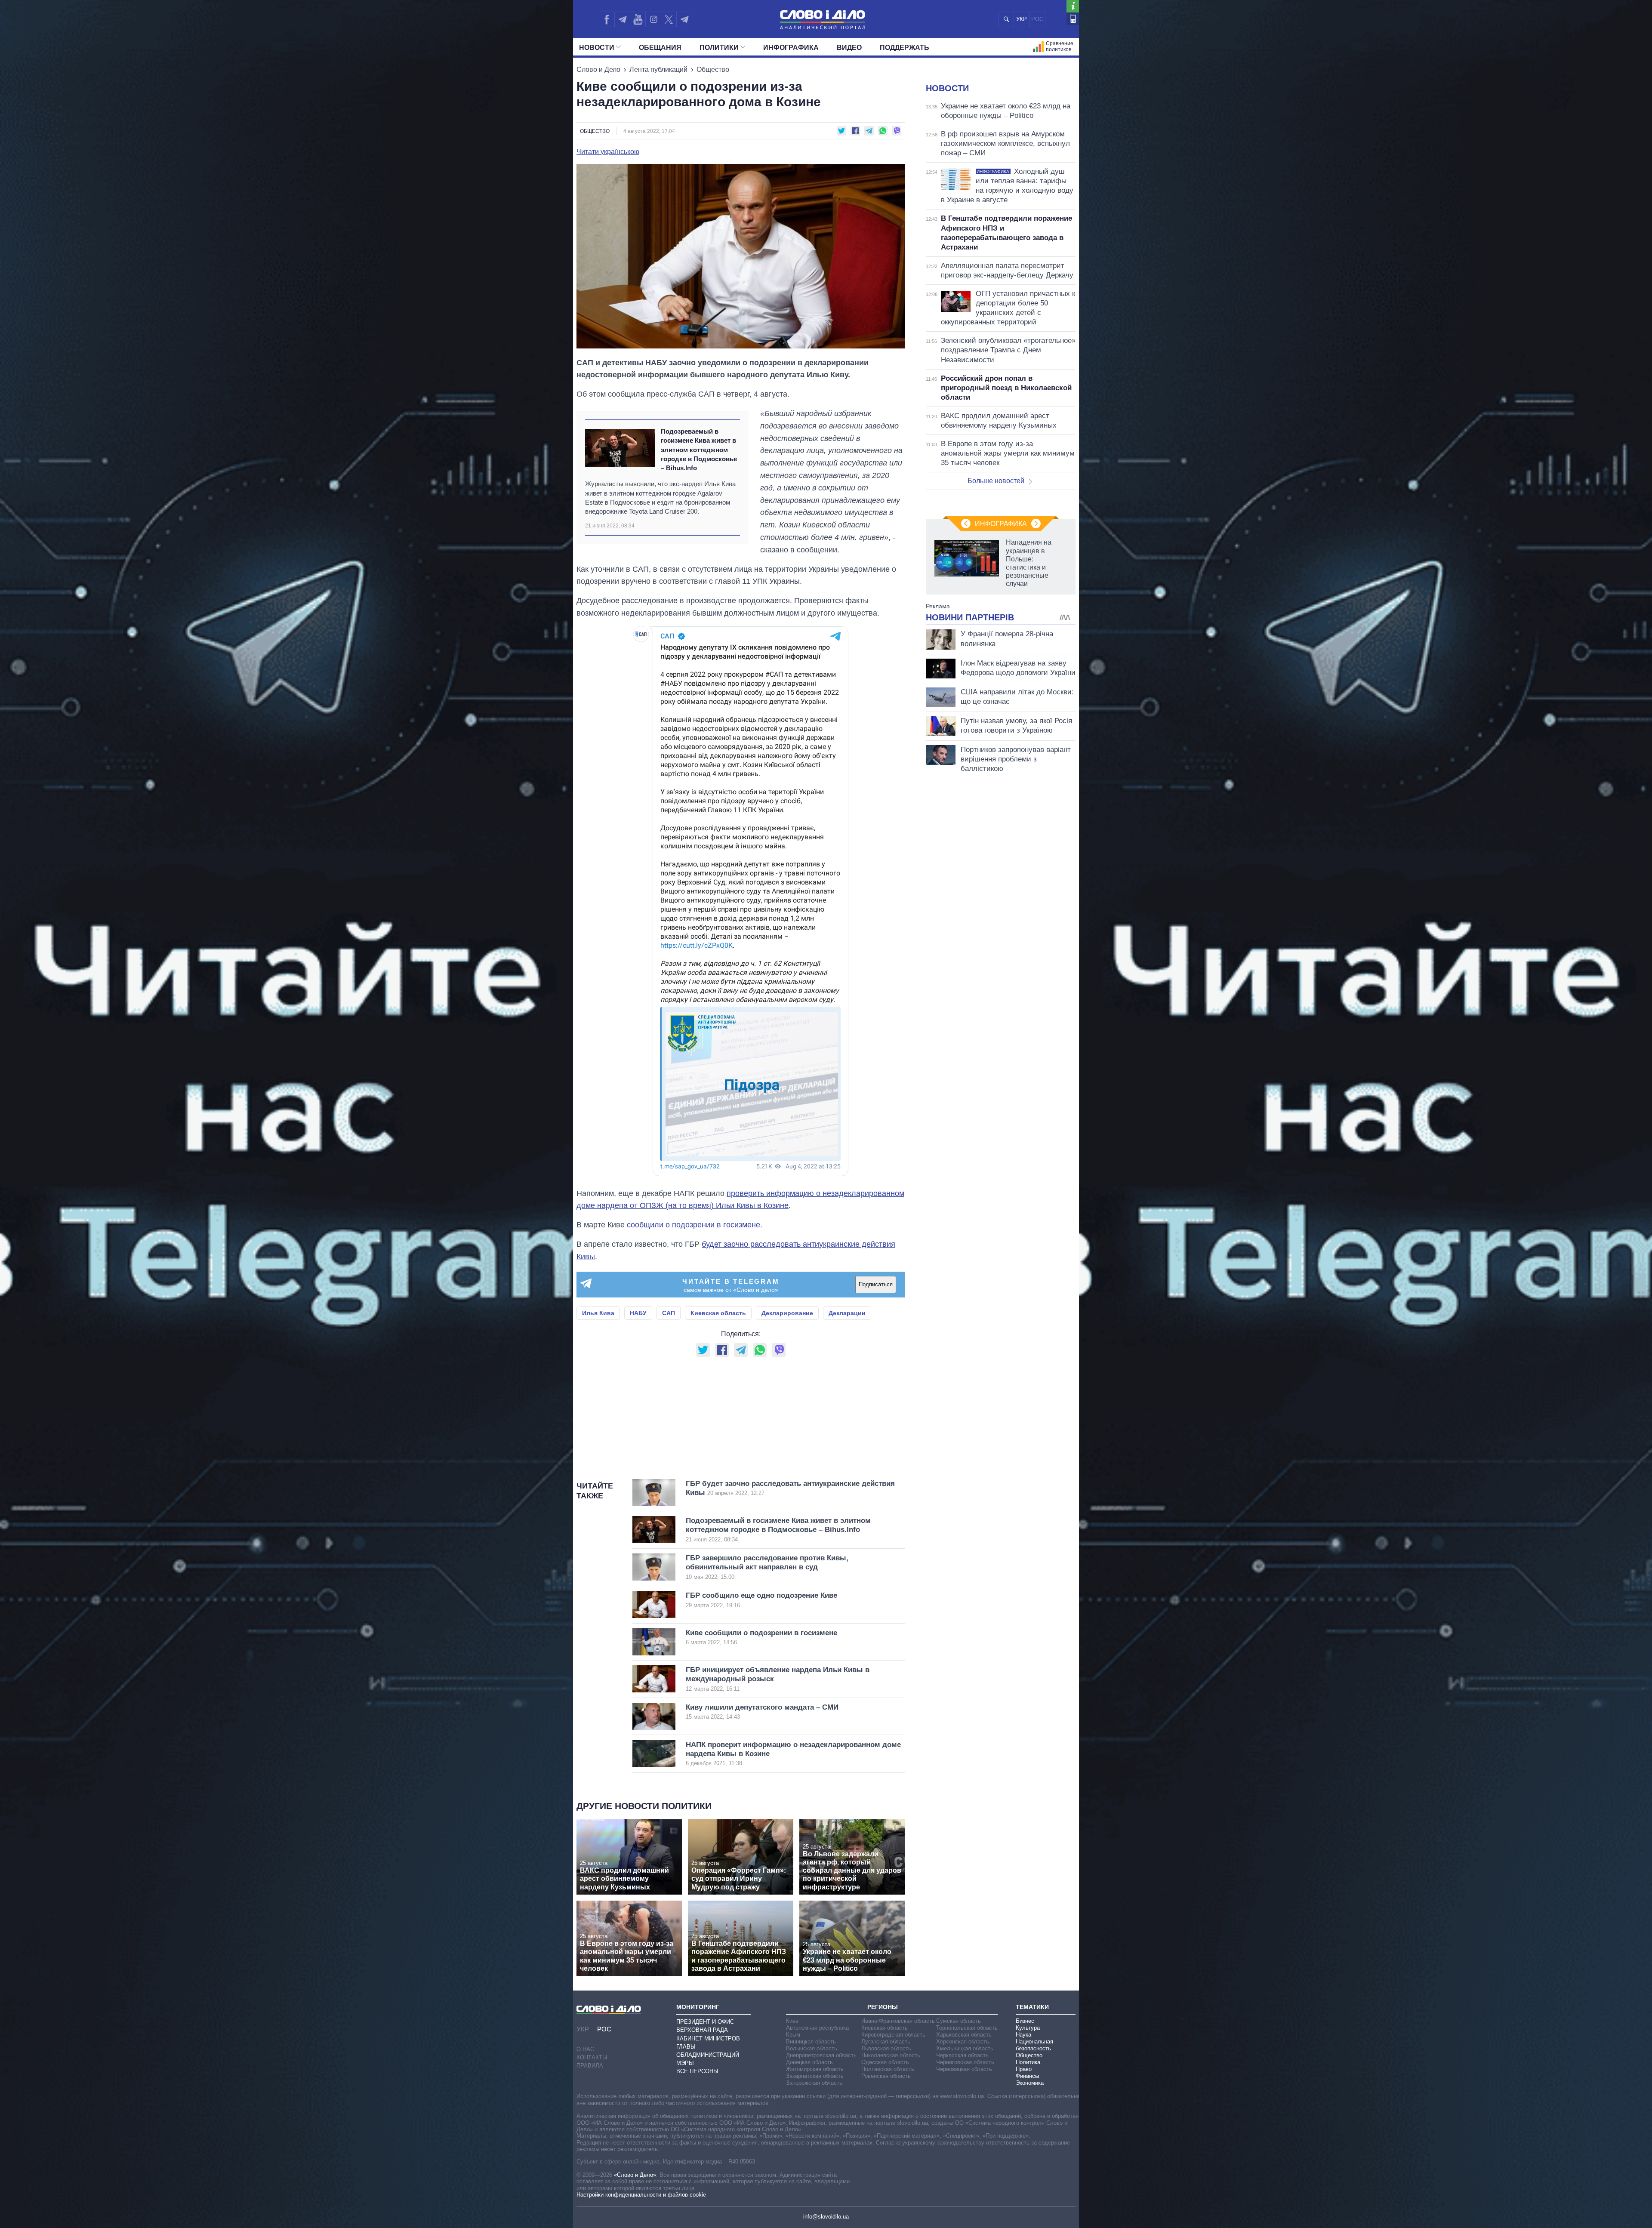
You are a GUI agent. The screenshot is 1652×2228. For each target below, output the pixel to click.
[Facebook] (607, 19)
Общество (713, 69)
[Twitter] (669, 19)
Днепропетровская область (821, 2055)
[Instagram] (653, 19)
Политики (719, 48)
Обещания (660, 48)
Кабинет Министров (708, 2038)
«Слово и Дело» (635, 2175)
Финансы (1027, 2076)
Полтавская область (888, 2069)
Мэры (685, 2063)
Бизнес (1025, 2021)
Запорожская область (814, 2083)
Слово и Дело (598, 69)
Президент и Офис (705, 2022)
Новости (597, 48)
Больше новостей (996, 481)
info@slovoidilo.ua (826, 2217)
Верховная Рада (702, 2030)
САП (669, 1313)
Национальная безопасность (1034, 2045)
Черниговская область (965, 2062)
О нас (585, 2049)
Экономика (1030, 2083)
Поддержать (905, 48)
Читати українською (608, 152)
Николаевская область (891, 2055)
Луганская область (886, 2042)
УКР (1022, 19)
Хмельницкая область (965, 2048)
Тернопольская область (967, 2028)
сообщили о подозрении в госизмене (693, 1225)
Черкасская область (962, 2055)
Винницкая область (811, 2042)
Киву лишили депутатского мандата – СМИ (762, 1712)
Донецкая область (809, 2062)
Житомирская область (815, 2069)
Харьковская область (964, 2035)
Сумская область (959, 2021)
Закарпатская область (815, 2076)
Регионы (883, 2007)
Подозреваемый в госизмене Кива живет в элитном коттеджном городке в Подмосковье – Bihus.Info (699, 450)
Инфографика (791, 48)
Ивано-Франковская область (898, 2021)
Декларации (847, 1313)
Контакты (592, 2057)
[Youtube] (638, 19)
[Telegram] (622, 19)
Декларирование (787, 1313)
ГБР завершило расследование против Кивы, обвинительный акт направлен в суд (767, 1567)
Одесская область (885, 2062)
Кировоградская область (893, 2035)
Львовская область (886, 2048)
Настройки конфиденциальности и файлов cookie (641, 2195)
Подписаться (876, 1284)
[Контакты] (1073, 19)
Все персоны (697, 2071)
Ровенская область (886, 2076)
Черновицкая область (964, 2069)
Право (1024, 2069)
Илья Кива (598, 1313)
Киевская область (718, 1313)
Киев (792, 2021)
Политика (1028, 2062)
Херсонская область (963, 2042)
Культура (1028, 2028)
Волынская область (812, 2048)
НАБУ (638, 1313)
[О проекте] (1073, 6)
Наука (1023, 2035)
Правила (590, 2066)
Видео (849, 48)
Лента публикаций (658, 69)
